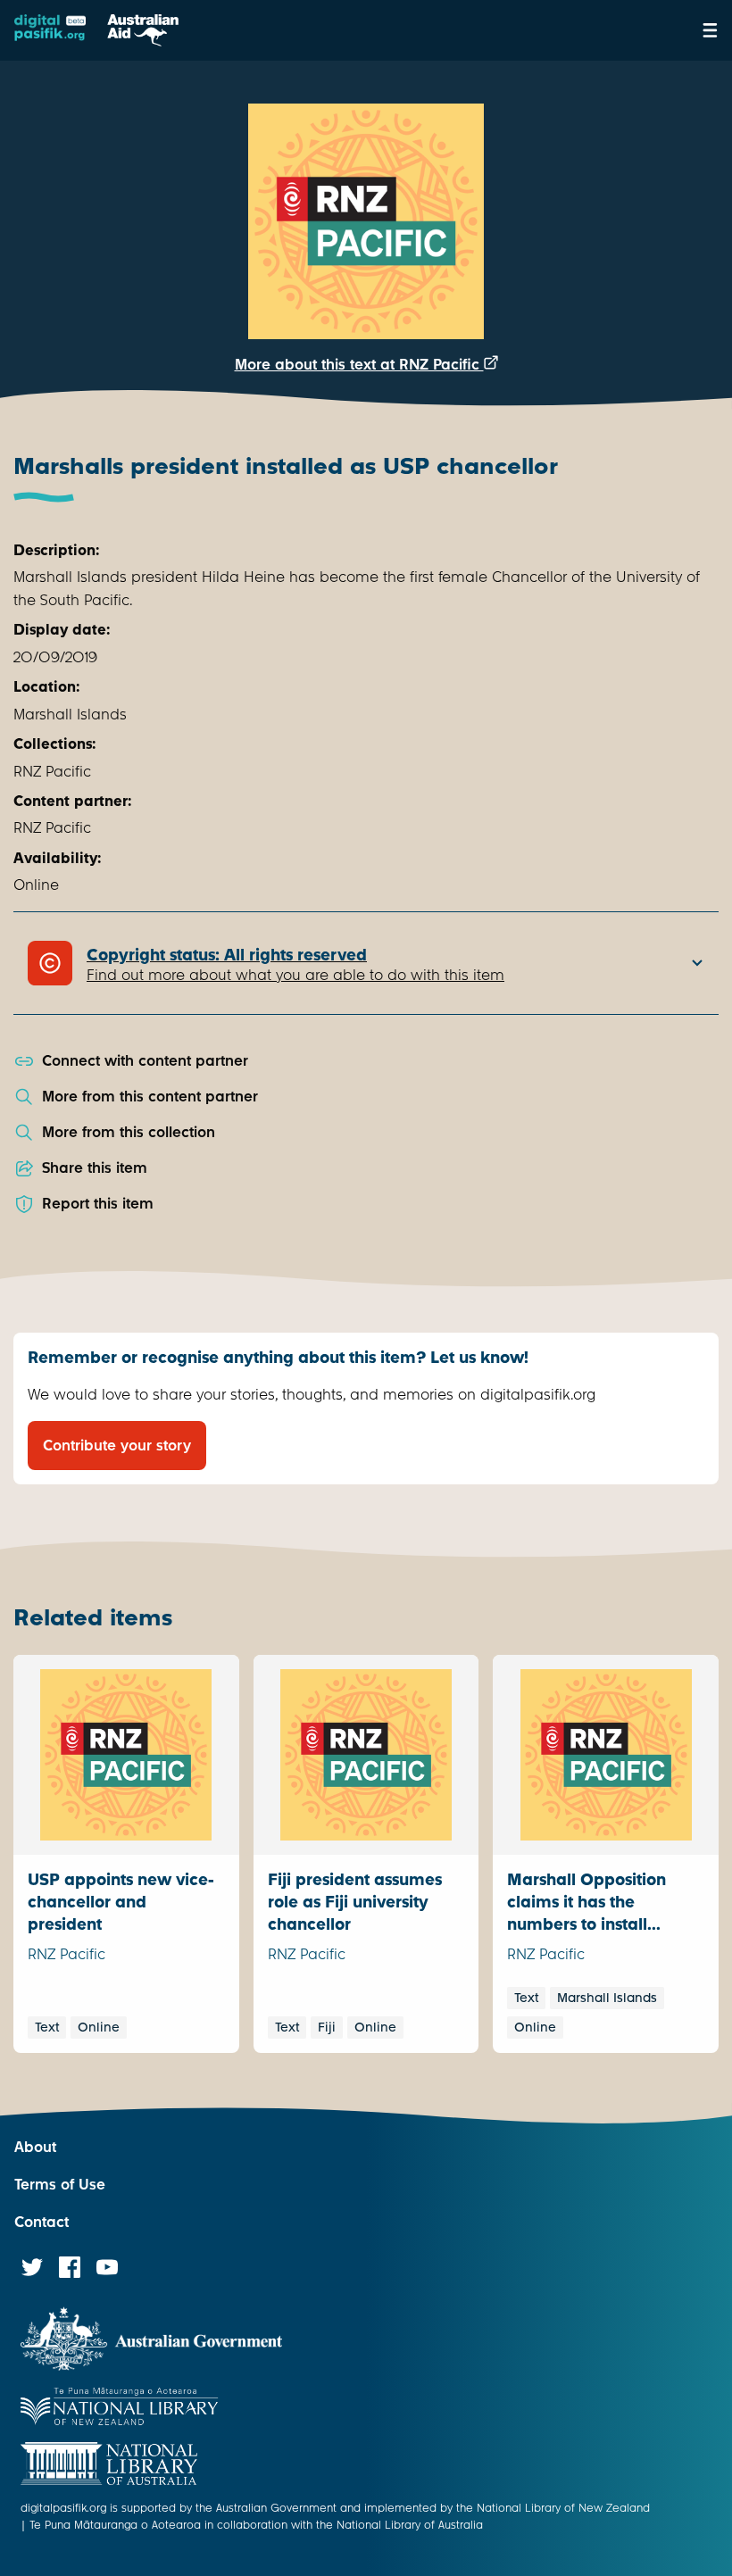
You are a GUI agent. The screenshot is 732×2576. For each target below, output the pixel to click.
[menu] (710, 30)
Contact (42, 2222)
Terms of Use (60, 2185)
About (35, 2147)
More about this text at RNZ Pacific (359, 365)
